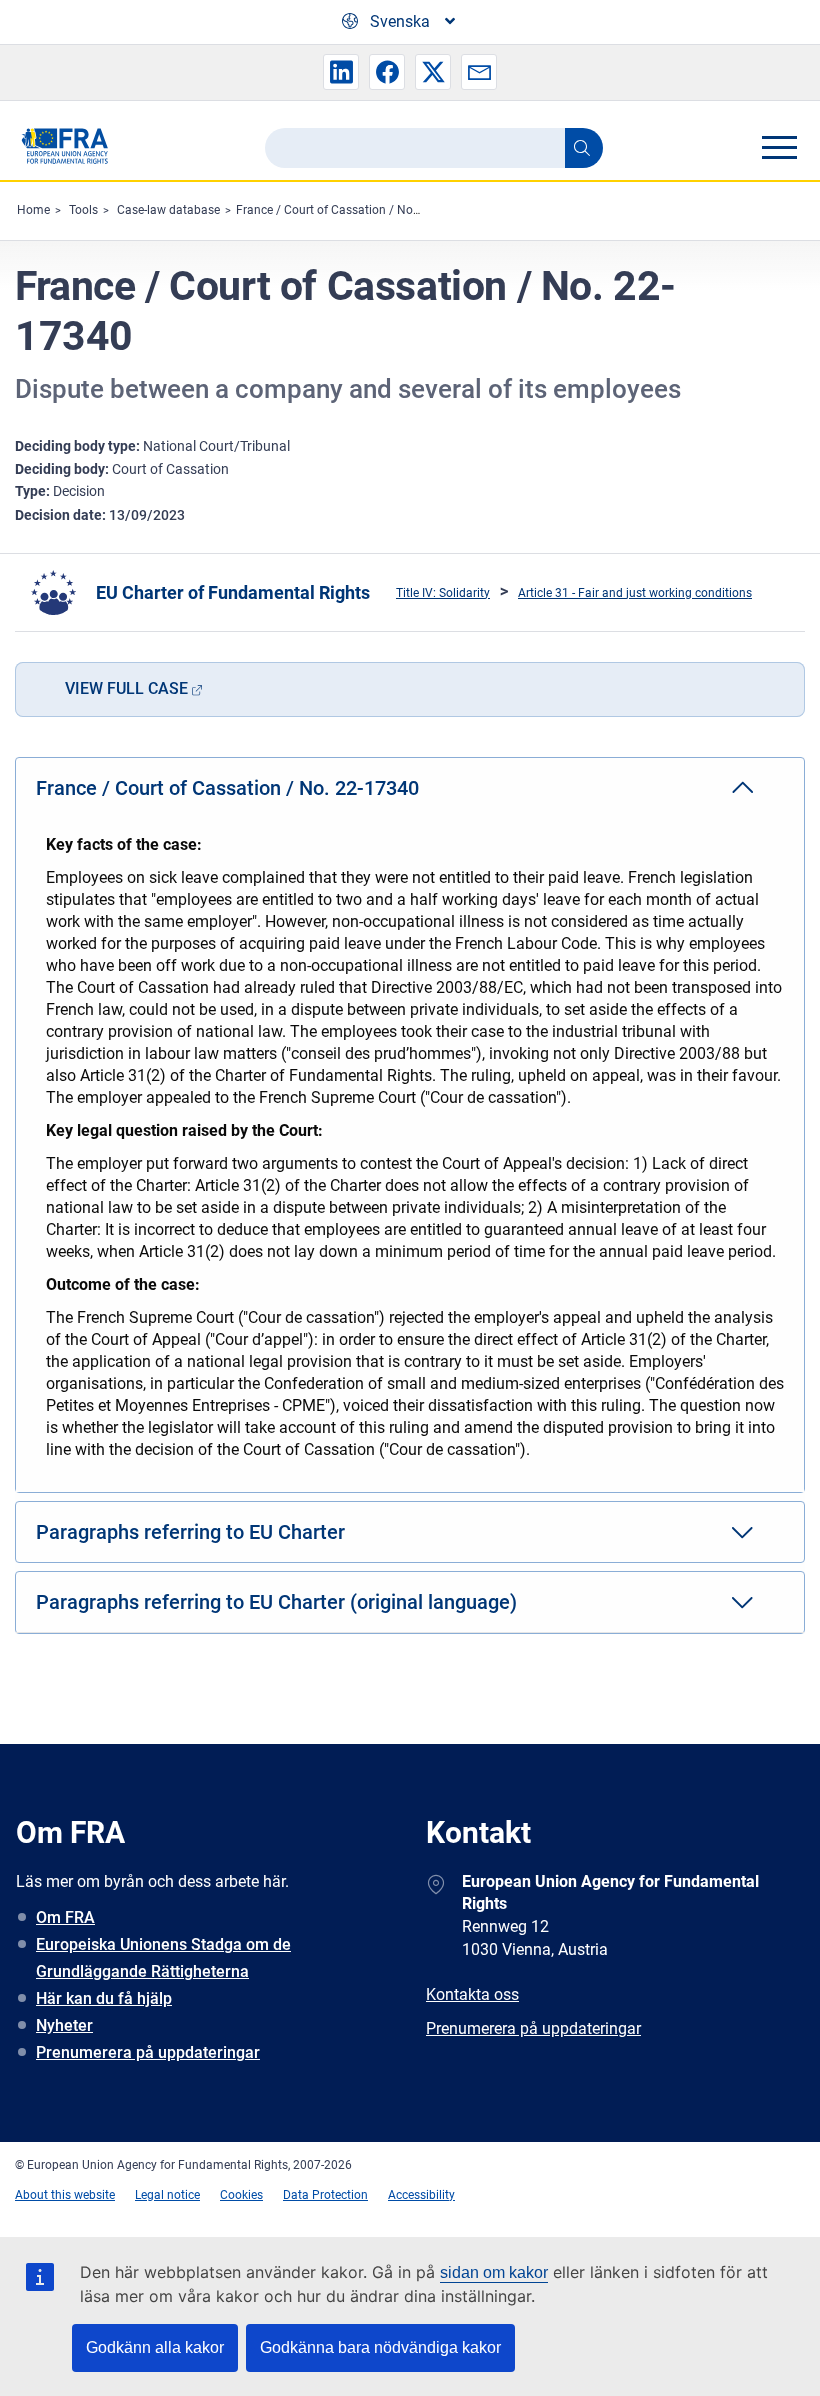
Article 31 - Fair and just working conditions (635, 593)
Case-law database (168, 210)
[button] (341, 72)
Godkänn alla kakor (155, 2347)
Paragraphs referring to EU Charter (190, 1532)
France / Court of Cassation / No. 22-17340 (353, 210)
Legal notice (167, 2195)
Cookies (241, 2195)
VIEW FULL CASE (126, 688)
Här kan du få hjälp (104, 1998)
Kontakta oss (472, 1994)
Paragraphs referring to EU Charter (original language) (276, 1602)
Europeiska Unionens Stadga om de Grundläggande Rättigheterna (163, 1958)
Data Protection (325, 2195)
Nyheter (64, 2025)
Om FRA (65, 1917)
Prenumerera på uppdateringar (148, 2052)
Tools (83, 210)
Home (33, 210)
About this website (65, 2195)
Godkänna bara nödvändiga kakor (380, 2347)
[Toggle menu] (779, 147)
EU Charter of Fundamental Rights (233, 592)
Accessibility (421, 2195)
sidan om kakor (494, 2272)
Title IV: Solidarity (443, 593)
